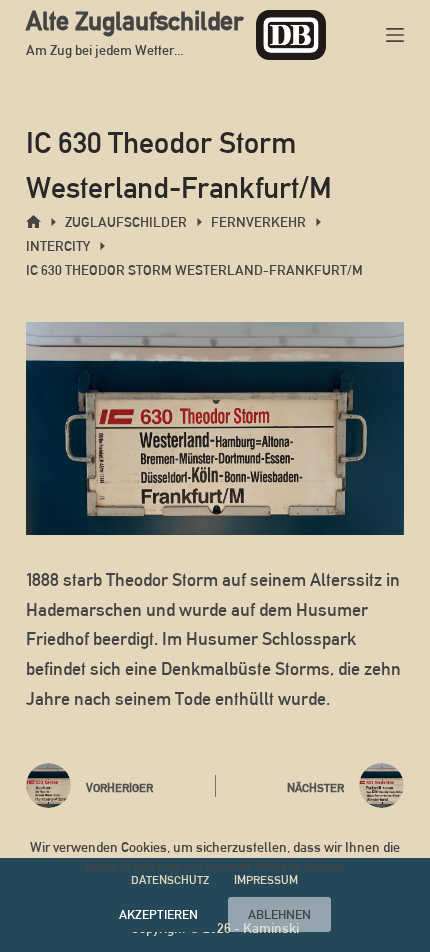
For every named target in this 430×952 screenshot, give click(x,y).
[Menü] (395, 35)
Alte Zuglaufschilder (134, 21)
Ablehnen (279, 914)
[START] (33, 222)
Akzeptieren (158, 914)
